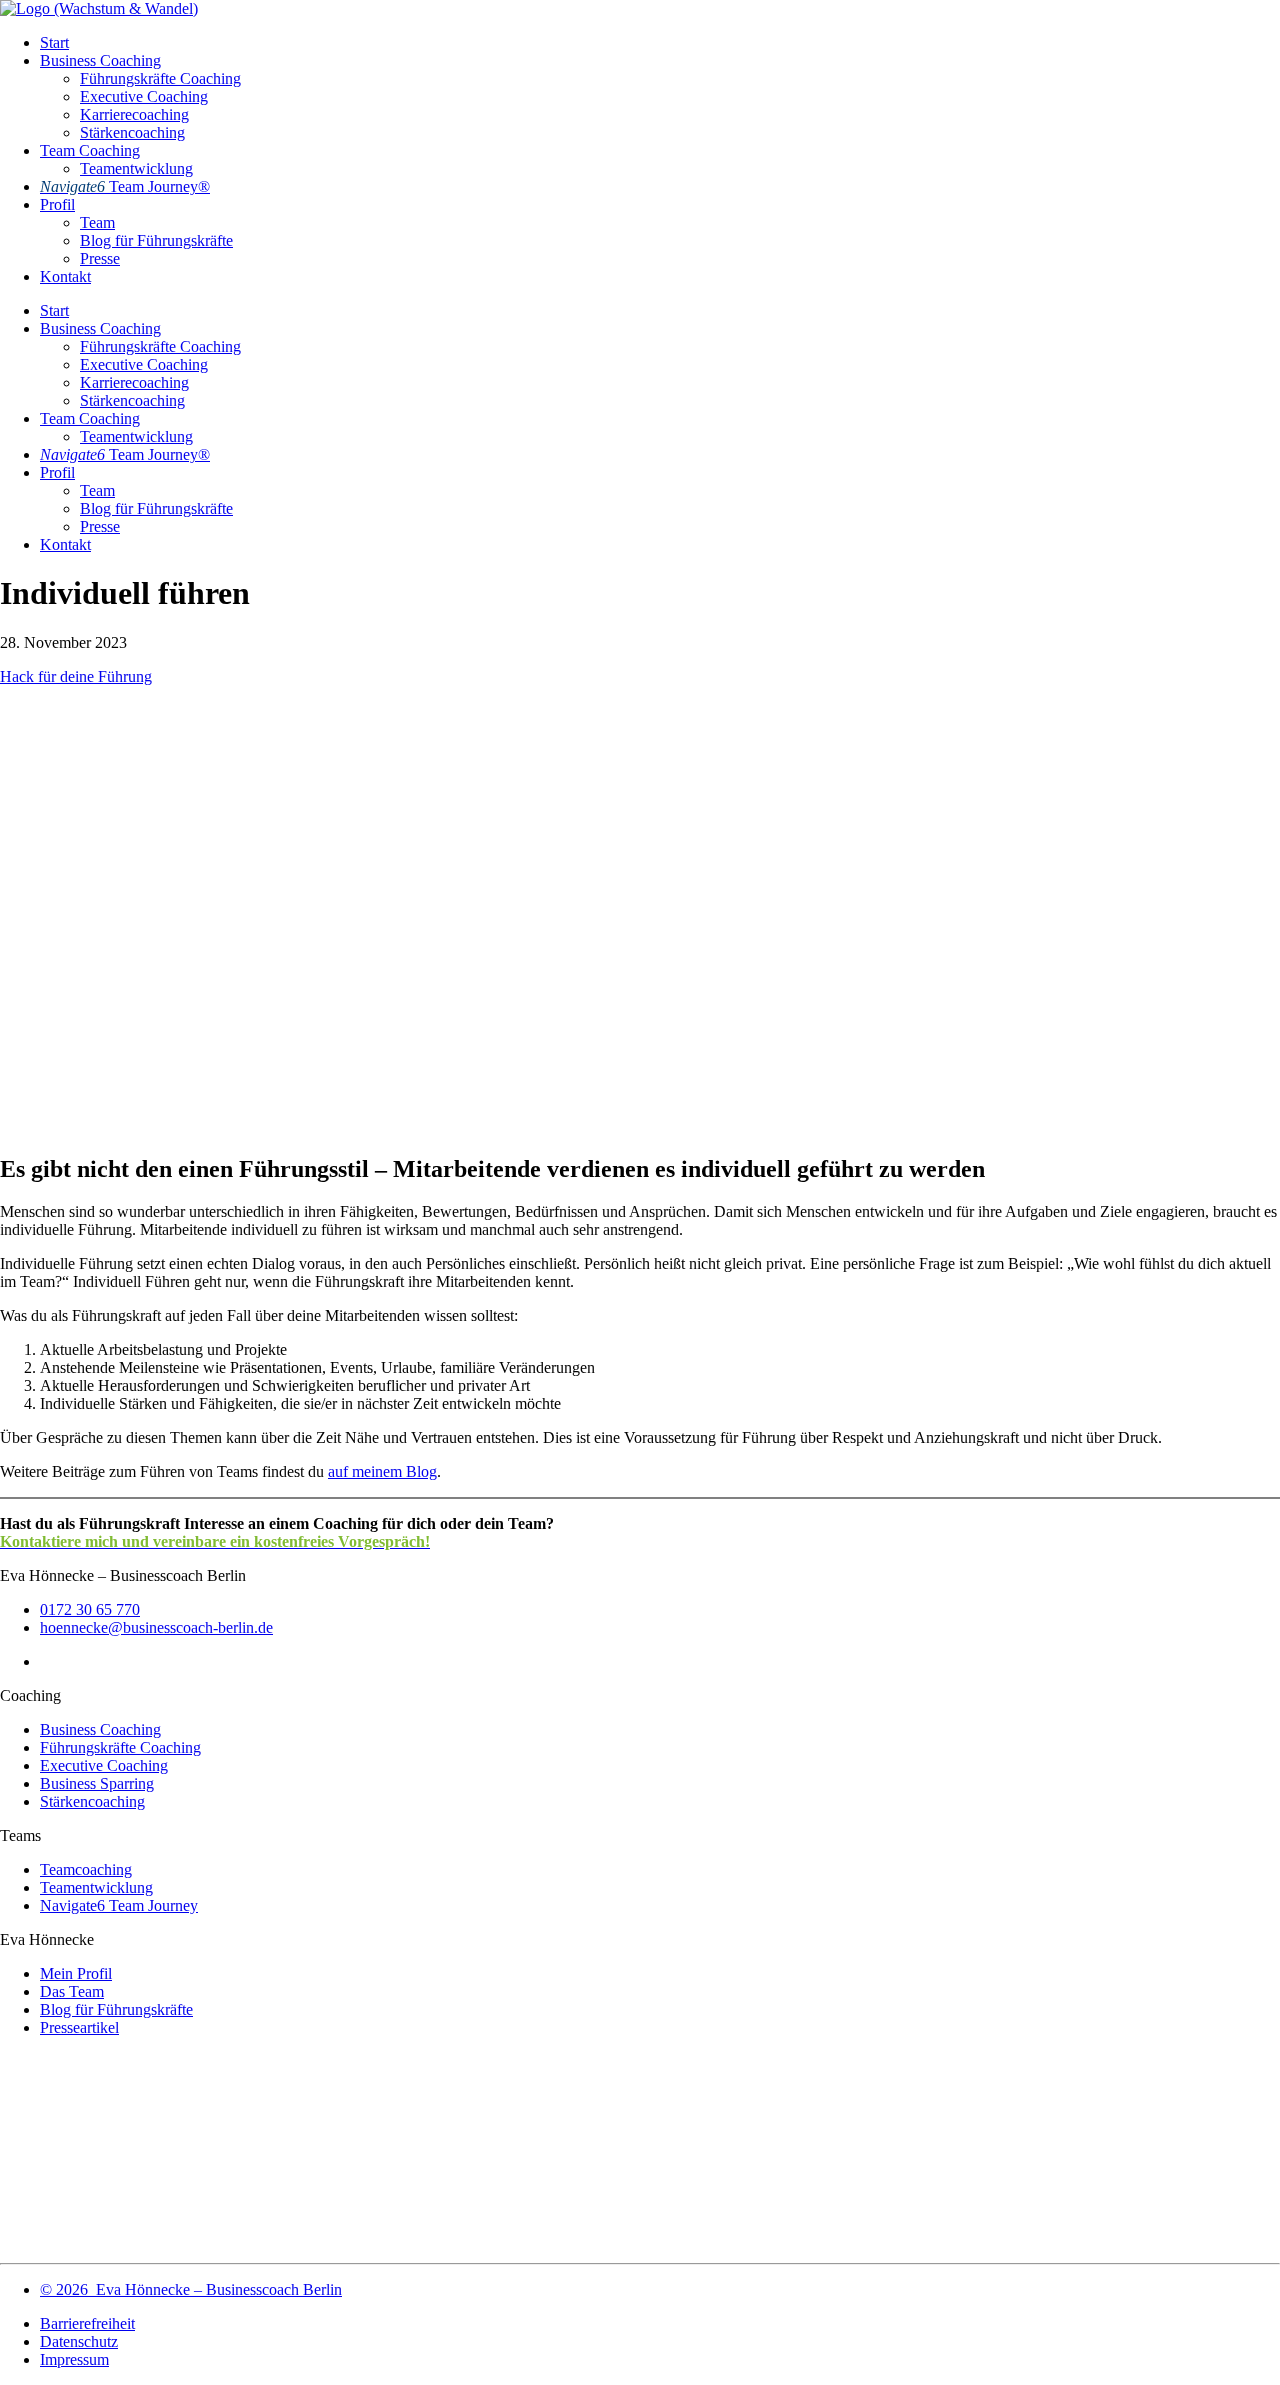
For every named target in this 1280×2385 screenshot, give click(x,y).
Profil (57, 204)
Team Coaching (90, 150)
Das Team (72, 1991)
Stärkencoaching (132, 132)
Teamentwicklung (136, 168)
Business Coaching (100, 60)
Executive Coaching (144, 96)
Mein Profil (76, 1973)
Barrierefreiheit (87, 2323)
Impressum (74, 2359)
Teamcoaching (86, 1869)
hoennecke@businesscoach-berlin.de (156, 1627)
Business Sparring (97, 1783)
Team (97, 222)
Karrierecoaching (134, 114)
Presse (100, 258)
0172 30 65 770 (90, 1609)
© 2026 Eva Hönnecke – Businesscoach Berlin (191, 2289)
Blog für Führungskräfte (156, 240)
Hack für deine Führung (76, 676)
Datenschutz (79, 2341)
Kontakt (65, 276)
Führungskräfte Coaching (160, 78)
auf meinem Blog (382, 1471)
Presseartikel (79, 2027)
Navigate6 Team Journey (119, 1905)
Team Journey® (125, 186)
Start (54, 42)
